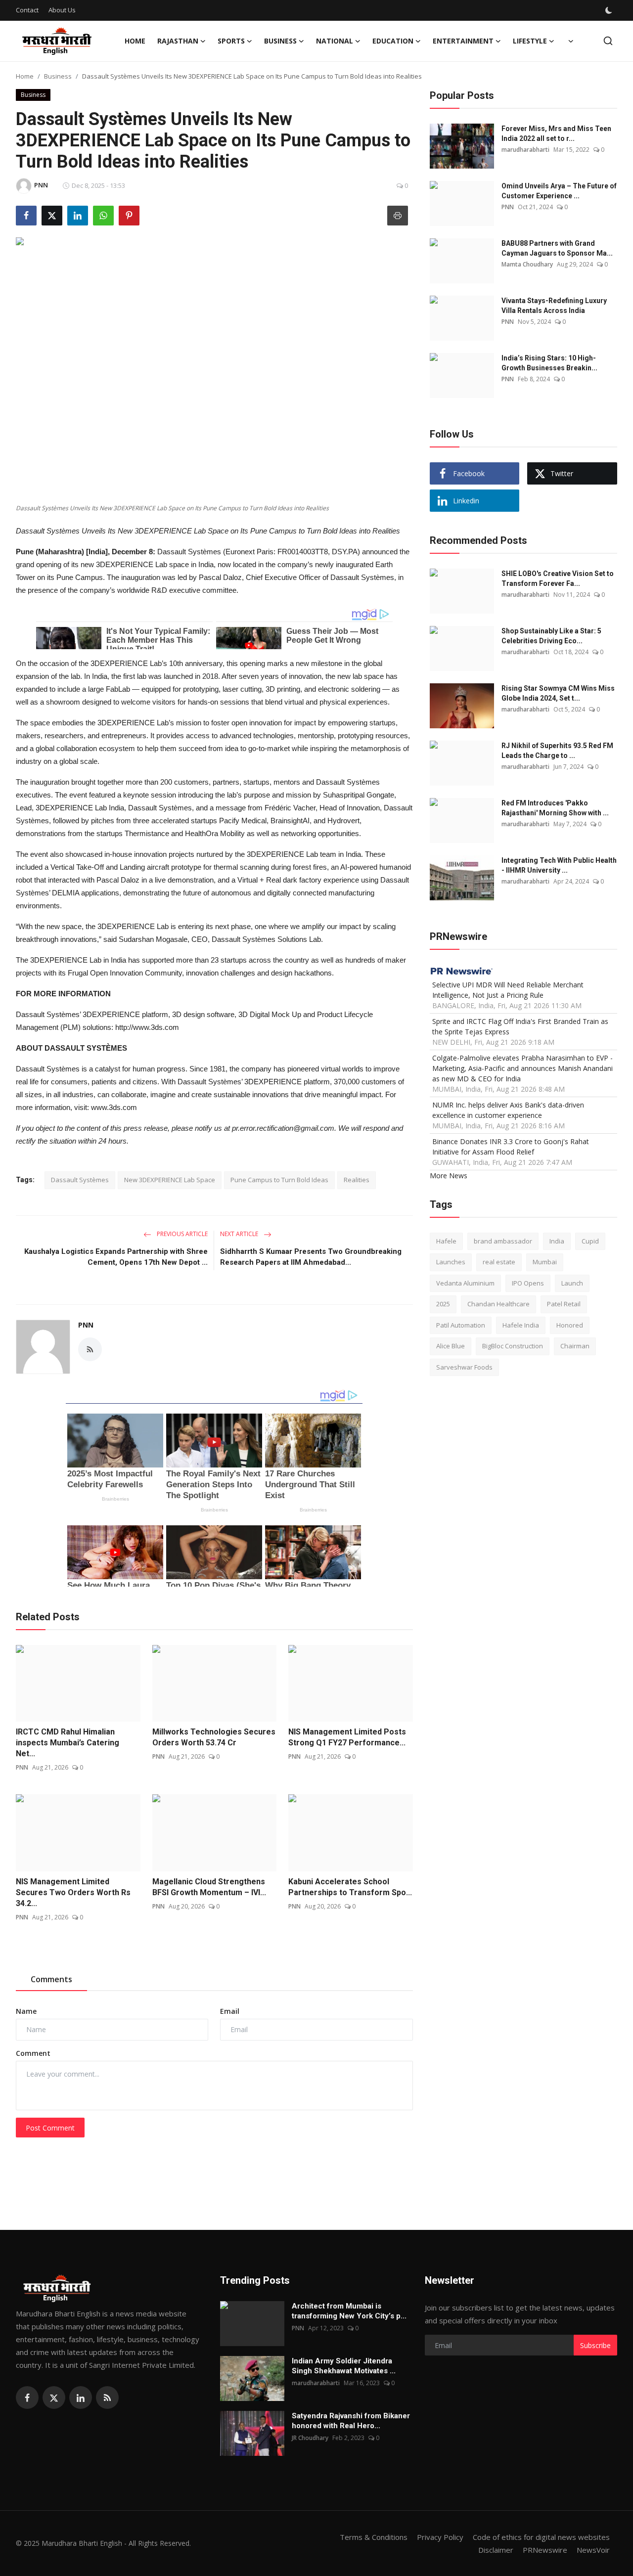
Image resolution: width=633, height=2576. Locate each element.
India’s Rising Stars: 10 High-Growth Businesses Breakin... (549, 363)
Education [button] (393, 41)
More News (449, 1176)
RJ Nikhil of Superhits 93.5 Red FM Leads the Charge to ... (557, 751)
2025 (443, 1304)
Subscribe (595, 2345)
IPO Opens (528, 1283)
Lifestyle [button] (530, 41)
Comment (33, 2053)
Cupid (590, 1241)
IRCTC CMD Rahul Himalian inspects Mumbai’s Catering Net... (68, 1743)
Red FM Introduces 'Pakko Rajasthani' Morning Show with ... (555, 808)
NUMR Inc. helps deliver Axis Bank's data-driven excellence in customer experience (508, 1110)
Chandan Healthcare (498, 1304)
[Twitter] (54, 2398)
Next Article (240, 1234)
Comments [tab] (51, 1979)
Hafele (446, 1241)
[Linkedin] (81, 2398)
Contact (27, 10)
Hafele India (521, 1325)
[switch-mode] (610, 10)
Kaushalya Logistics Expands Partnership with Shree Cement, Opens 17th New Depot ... (116, 1257)
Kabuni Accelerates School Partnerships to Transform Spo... (350, 1887)
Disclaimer (496, 2550)
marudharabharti (525, 150)
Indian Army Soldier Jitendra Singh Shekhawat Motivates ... (344, 2366)
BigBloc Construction (513, 1346)
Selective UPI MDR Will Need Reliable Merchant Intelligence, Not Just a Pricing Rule (508, 990)
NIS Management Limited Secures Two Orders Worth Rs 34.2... (73, 1892)
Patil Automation (461, 1325)
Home (135, 41)
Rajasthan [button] (178, 41)
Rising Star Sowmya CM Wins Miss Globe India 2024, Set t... (558, 693)
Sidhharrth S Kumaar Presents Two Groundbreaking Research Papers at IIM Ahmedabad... (311, 1257)
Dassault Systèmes (80, 1180)
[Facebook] (27, 2398)
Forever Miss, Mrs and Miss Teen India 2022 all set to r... (556, 133)
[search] (608, 41)
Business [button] (280, 41)
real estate (499, 1262)
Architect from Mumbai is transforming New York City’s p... (349, 2311)
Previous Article (181, 1234)
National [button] (335, 41)
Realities (357, 1180)
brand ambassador (503, 1241)
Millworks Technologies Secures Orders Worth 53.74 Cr (214, 1737)
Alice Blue (451, 1346)
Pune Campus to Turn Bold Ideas (279, 1180)
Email (230, 2011)
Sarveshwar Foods (464, 1367)
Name (26, 2011)
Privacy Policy (440, 2537)
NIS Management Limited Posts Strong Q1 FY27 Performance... (347, 1737)
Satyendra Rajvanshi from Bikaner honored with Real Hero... (351, 2421)
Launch (572, 1283)
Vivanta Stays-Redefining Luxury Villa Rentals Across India (554, 306)
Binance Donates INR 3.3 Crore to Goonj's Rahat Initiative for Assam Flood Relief (511, 1147)
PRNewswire (545, 2550)
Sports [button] (231, 41)
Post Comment (50, 2128)
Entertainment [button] (463, 41)
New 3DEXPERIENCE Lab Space (170, 1180)
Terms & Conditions (374, 2537)
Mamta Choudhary (527, 264)
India (557, 1241)
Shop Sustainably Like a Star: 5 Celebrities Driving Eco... (551, 636)
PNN (86, 1325)
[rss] (107, 2398)
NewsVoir (593, 2550)
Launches (451, 1262)
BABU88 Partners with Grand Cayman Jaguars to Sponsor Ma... (557, 248)
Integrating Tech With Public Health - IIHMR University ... (559, 865)
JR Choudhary (310, 2438)
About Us (62, 10)
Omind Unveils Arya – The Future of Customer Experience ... (559, 191)
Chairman (575, 1346)
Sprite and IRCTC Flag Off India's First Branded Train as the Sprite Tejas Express (520, 1026)
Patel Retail (564, 1304)
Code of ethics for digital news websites (541, 2537)
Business (58, 76)
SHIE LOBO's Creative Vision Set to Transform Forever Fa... (558, 578)
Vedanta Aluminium (465, 1283)
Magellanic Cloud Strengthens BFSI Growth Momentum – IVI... (209, 1887)
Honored (570, 1325)
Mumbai (545, 1262)
